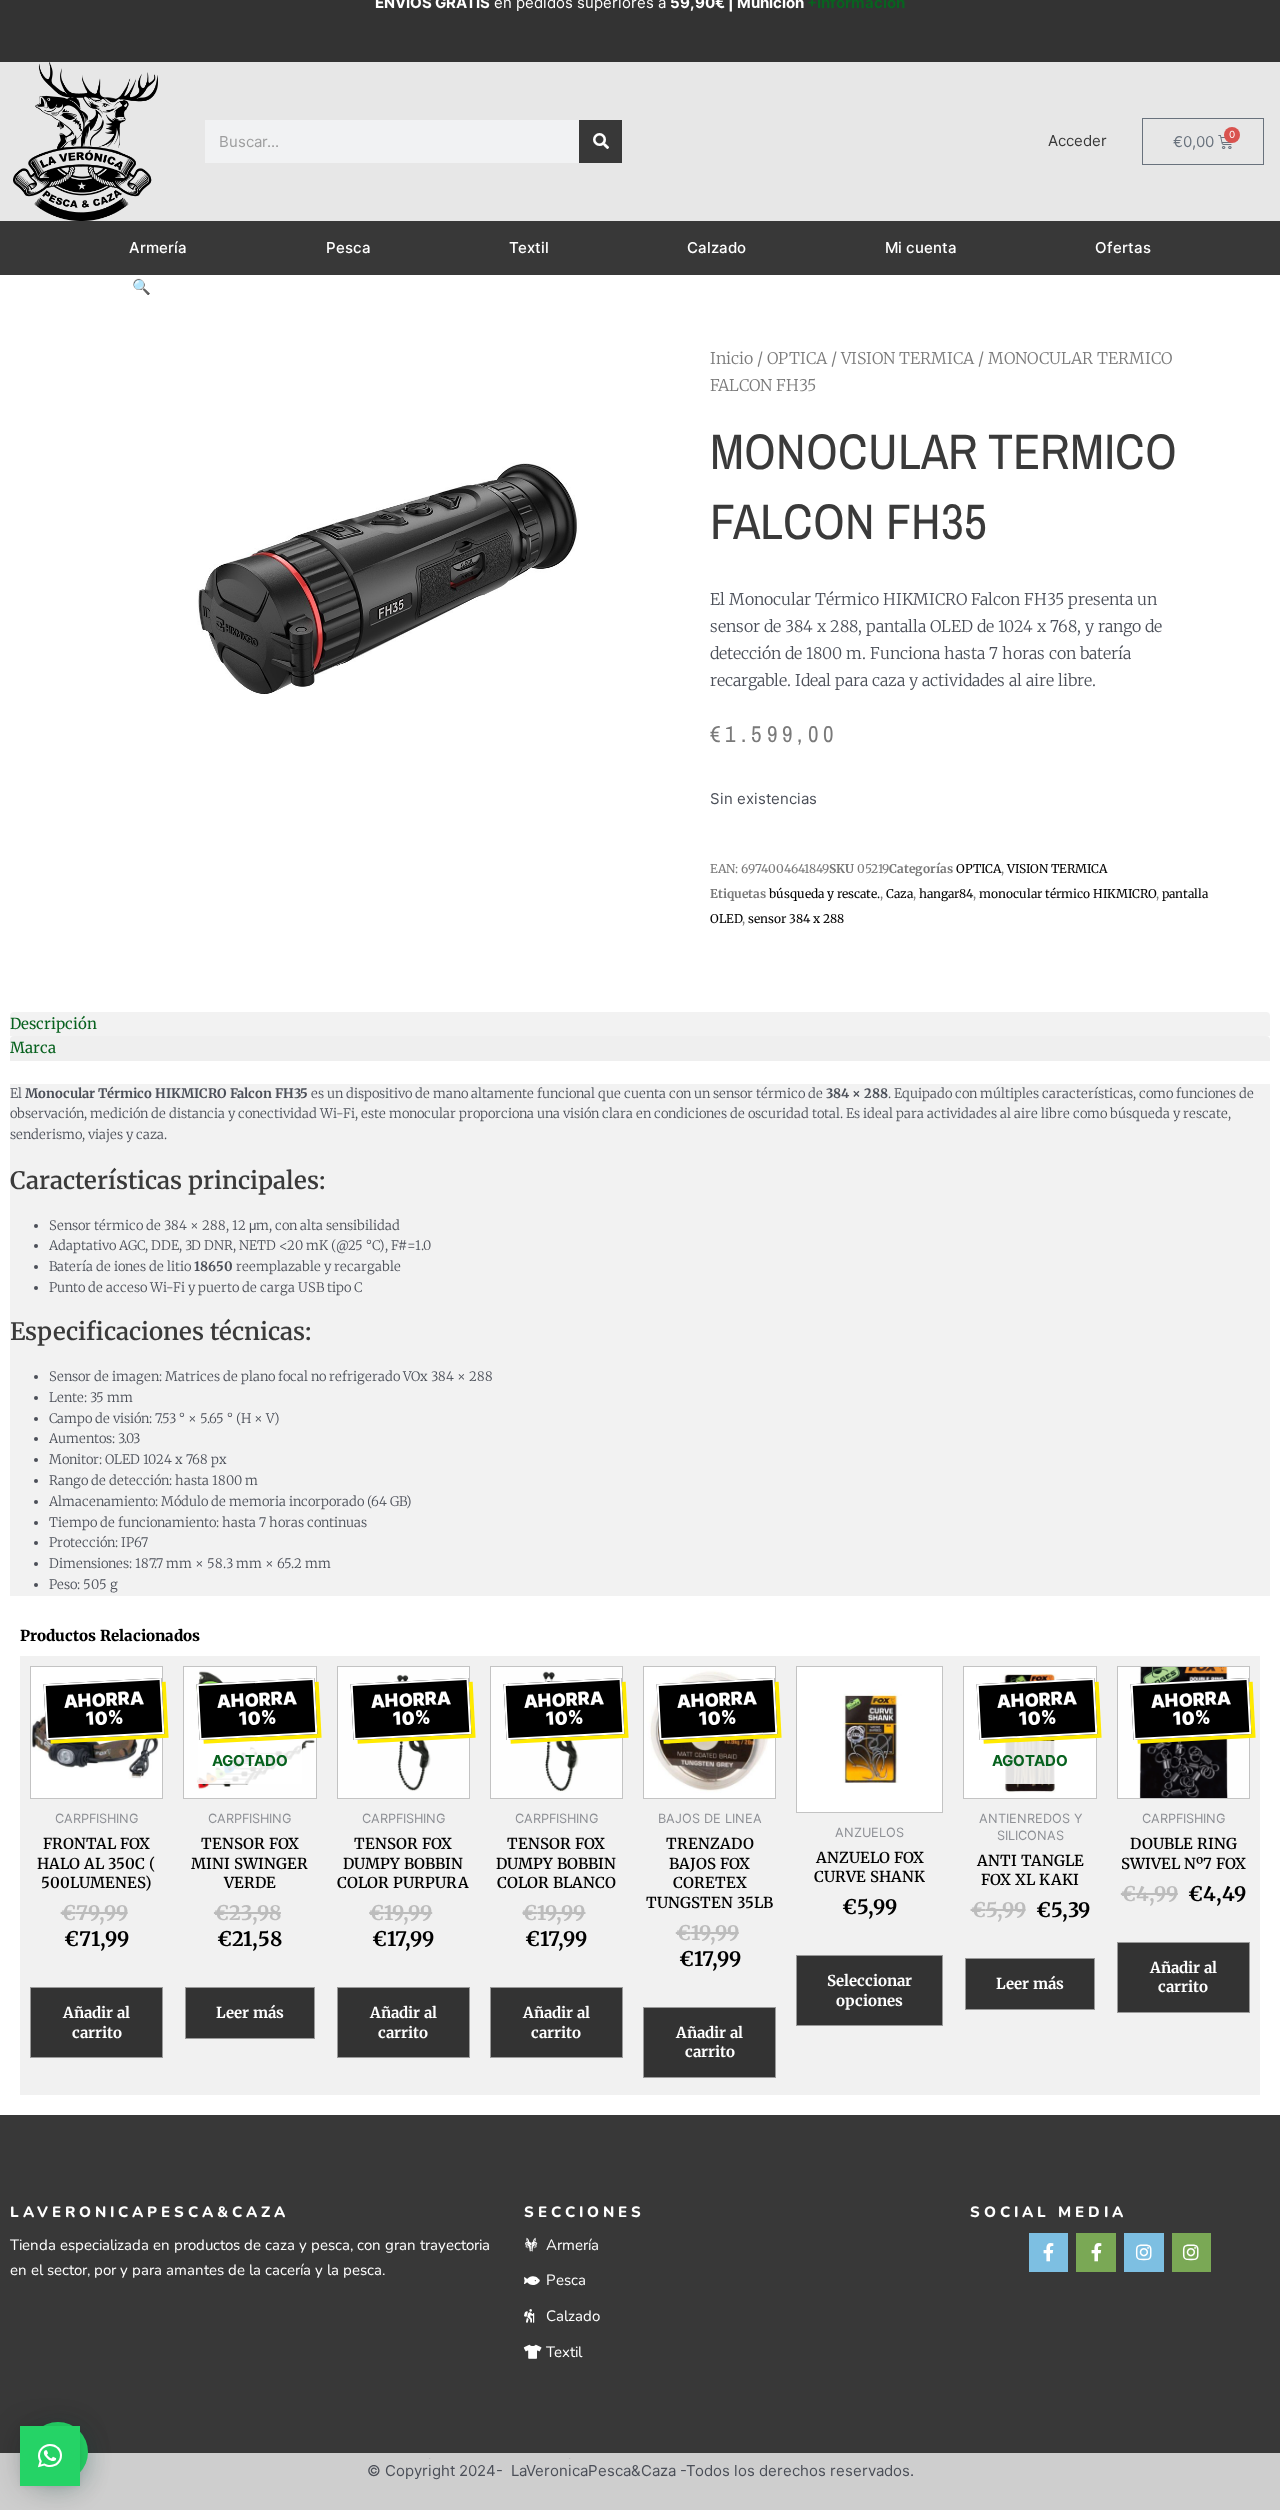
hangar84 (946, 893)
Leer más (250, 2012)
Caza (899, 893)
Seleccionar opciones (869, 1990)
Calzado (716, 247)
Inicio (731, 358)
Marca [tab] (33, 1047)
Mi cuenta (921, 247)
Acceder (1077, 140)
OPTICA (797, 358)
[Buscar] (600, 141)
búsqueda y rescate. (824, 893)
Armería (158, 247)
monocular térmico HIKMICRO (1067, 893)
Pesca (348, 247)
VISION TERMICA (907, 358)
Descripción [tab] (53, 1023)
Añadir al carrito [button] (96, 2022)
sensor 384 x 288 (796, 918)
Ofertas (1123, 247)
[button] (141, 286)
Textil (529, 247)
